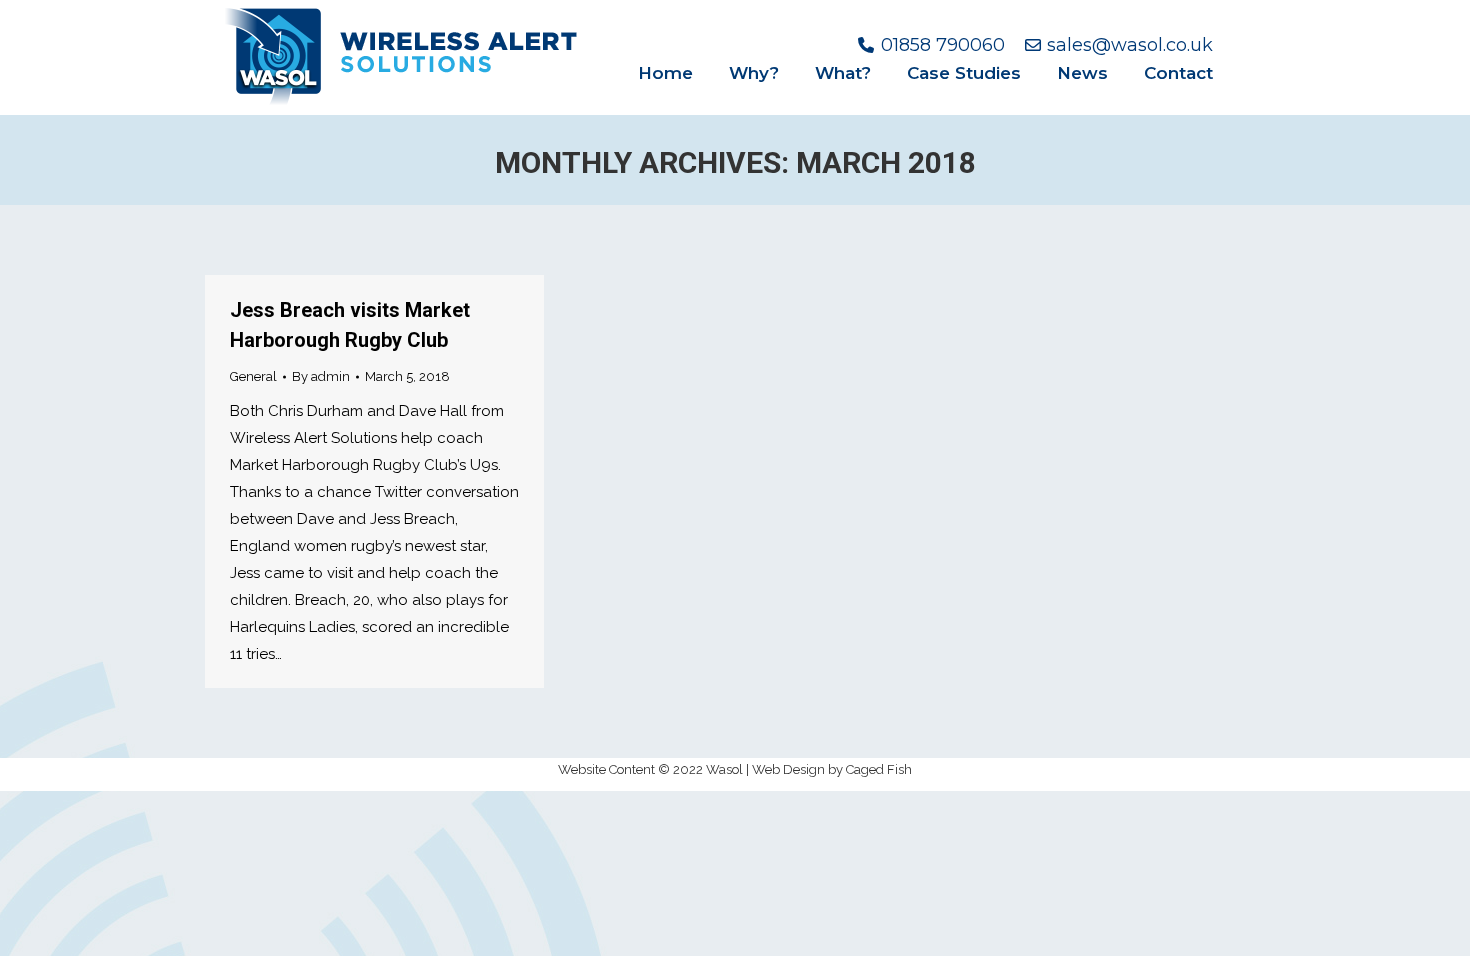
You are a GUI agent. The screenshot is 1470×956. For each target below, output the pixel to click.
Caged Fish (879, 769)
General (253, 376)
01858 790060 (943, 45)
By (321, 376)
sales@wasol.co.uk (1130, 45)
